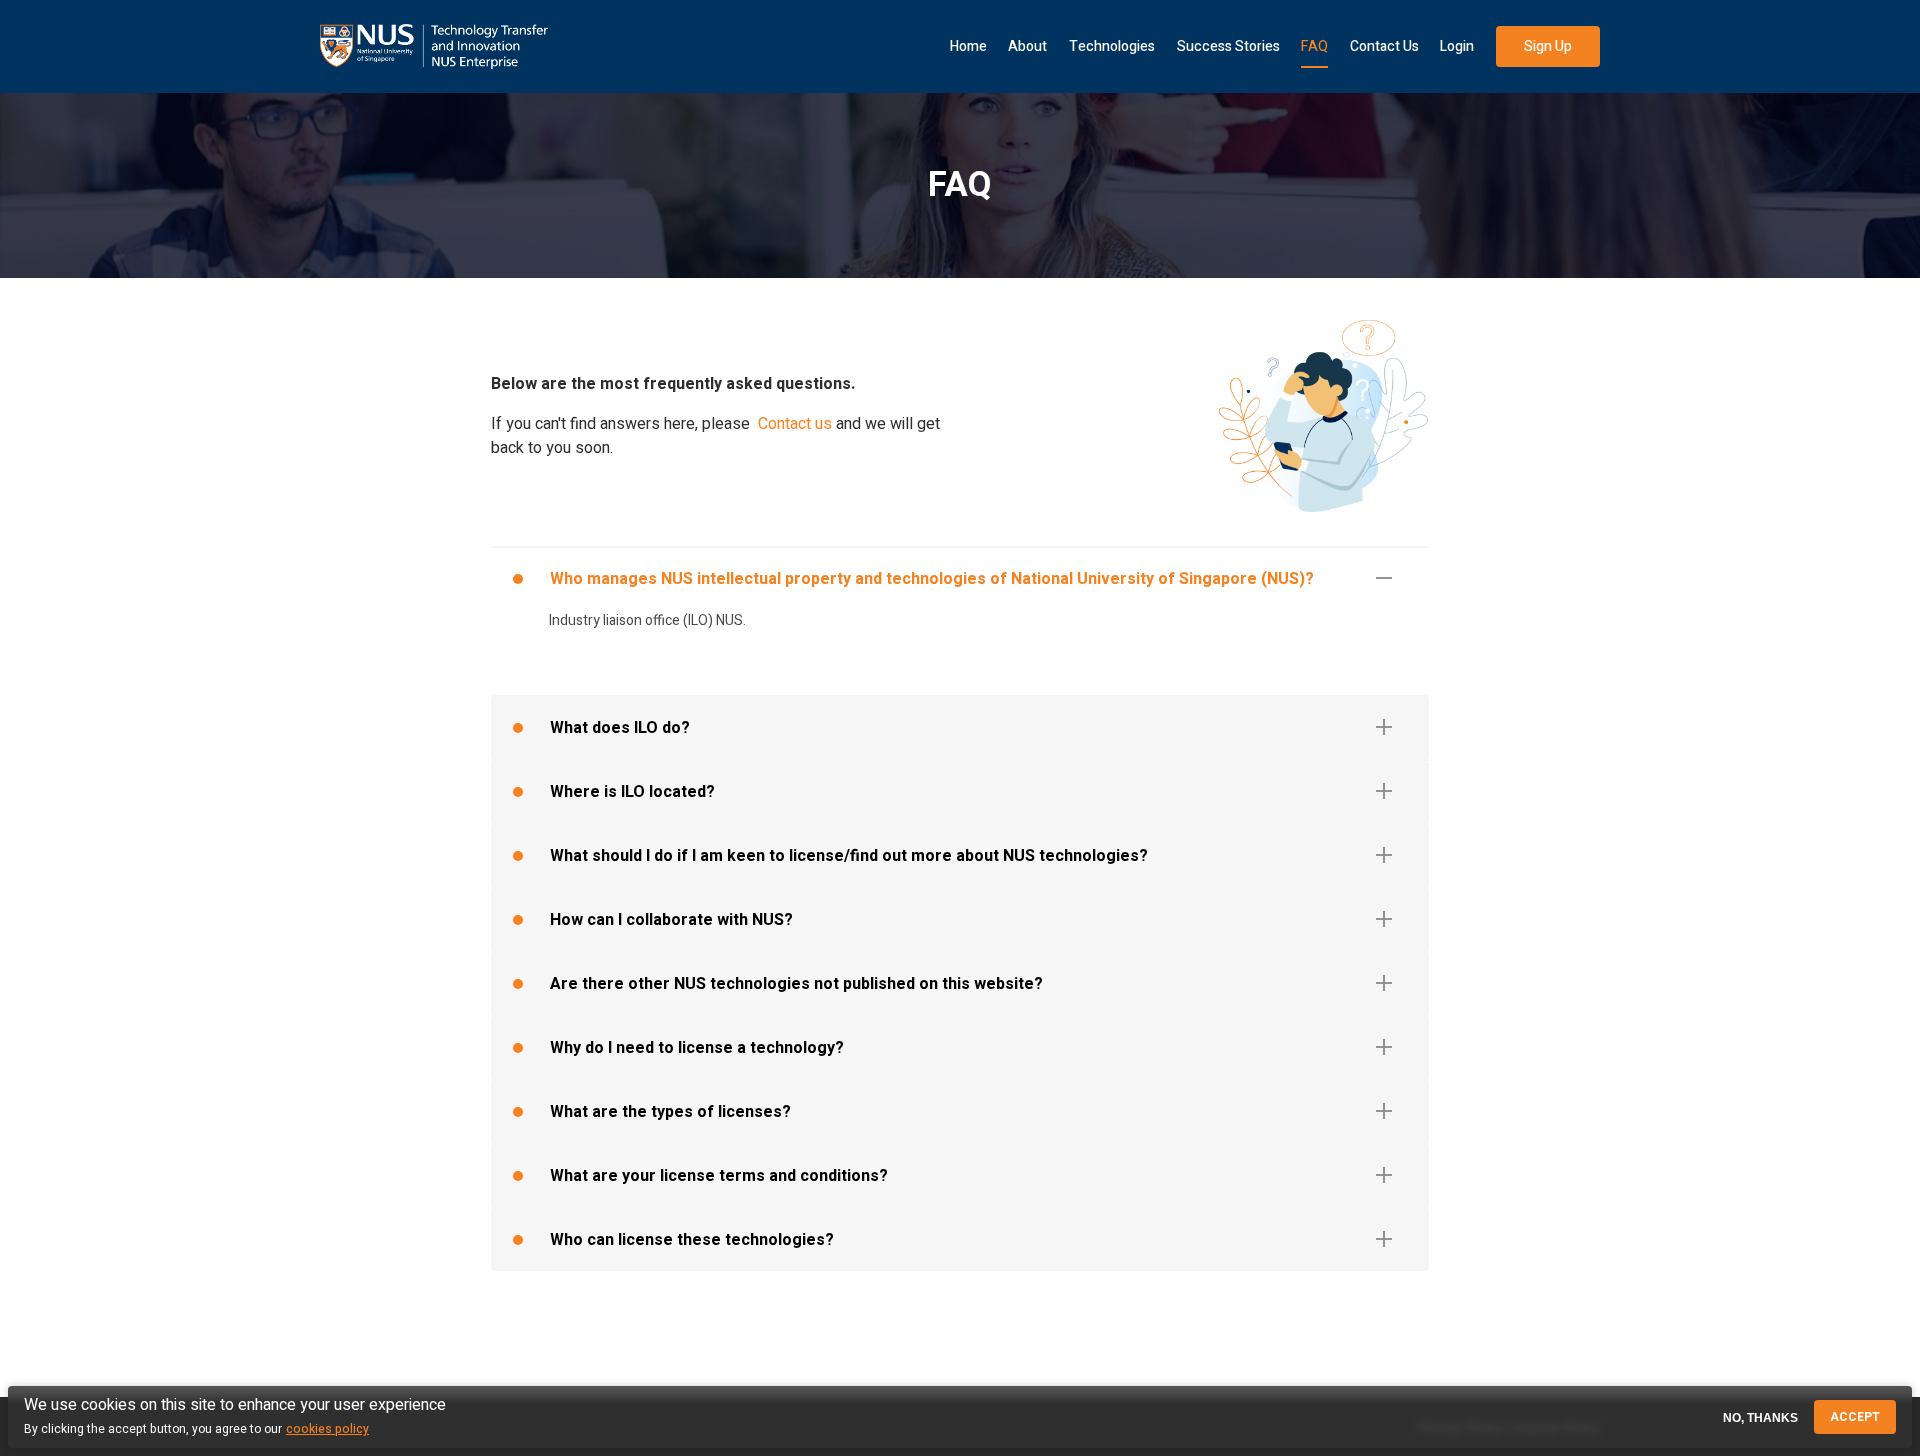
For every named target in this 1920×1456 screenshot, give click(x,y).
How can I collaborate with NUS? (671, 920)
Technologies (1112, 46)
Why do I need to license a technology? (697, 1048)
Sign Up (1548, 46)
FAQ (1314, 46)
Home (968, 46)
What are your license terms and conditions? (719, 1176)
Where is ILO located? (632, 792)
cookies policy (327, 1429)
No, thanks (1760, 1417)
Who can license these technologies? (692, 1240)
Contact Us (1384, 46)
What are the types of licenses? (670, 1112)
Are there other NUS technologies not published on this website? (796, 984)
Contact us (795, 424)
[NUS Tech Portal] (434, 46)
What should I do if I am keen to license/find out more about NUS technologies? (849, 856)
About (1027, 46)
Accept (1855, 1417)
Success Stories (1228, 46)
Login (1457, 46)
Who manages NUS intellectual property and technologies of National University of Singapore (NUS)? (932, 579)
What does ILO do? (620, 728)
